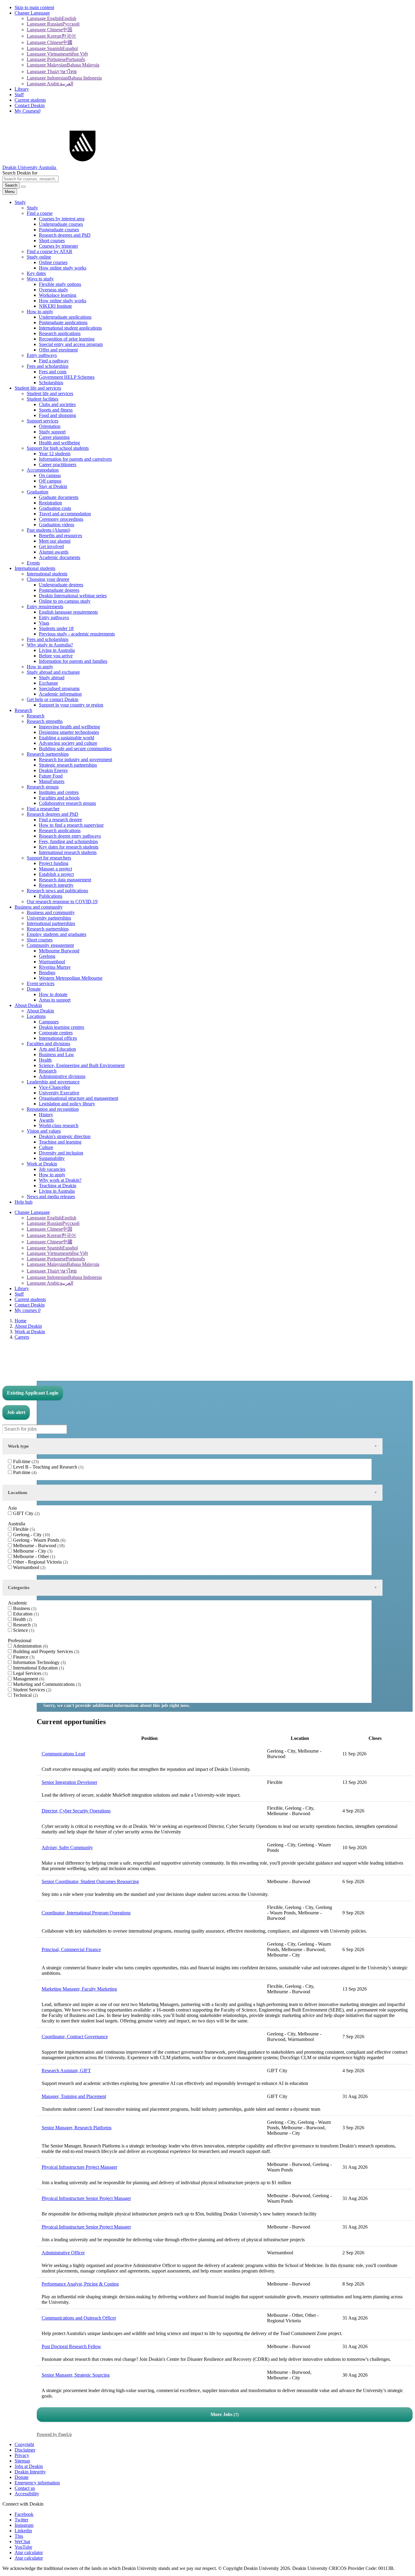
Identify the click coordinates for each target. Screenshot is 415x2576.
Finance (23, 1657)
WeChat (22, 2542)
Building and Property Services (45, 1651)
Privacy (22, 2455)
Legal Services (30, 1673)
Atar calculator (29, 2552)
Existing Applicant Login (33, 1393)
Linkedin (23, 2531)
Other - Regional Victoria (40, 1562)
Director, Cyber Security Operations (76, 1811)
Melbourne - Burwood (38, 1546)
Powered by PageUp (54, 2434)
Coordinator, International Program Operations (86, 1913)
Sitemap (22, 2461)
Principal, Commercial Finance (71, 1949)
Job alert (16, 1412)
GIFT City (26, 1513)
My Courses (27, 111)
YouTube (23, 2547)
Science (23, 1630)
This (19, 2536)
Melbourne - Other (33, 1556)
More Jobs (224, 2414)
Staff (19, 95)
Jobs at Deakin (29, 2466)
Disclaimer (25, 2450)
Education (25, 1614)
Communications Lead (63, 1754)
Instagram (24, 2525)
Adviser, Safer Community (67, 1847)
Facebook (24, 2514)
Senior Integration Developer (69, 1782)
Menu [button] (10, 192)
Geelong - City (31, 1535)
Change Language (32, 13)
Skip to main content (34, 7)
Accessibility (27, 2494)
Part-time (24, 1472)
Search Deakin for (20, 173)
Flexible (23, 1529)
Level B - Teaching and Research (48, 1467)
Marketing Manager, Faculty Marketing (79, 1989)
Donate (22, 2477)
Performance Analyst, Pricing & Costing (80, 2284)
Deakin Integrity (30, 2472)
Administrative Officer (63, 2253)
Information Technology (39, 1662)
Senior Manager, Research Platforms (77, 2128)
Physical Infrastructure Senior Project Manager (86, 2198)
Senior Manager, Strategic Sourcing (76, 2375)
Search (11, 185)
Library (22, 89)
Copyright (24, 2444)
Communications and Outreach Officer (79, 2318)
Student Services (31, 1690)
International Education (38, 1668)
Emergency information (37, 2483)
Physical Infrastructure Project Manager (79, 2167)
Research (24, 1625)
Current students (30, 100)
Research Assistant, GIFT (66, 2071)
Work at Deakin (30, 1332)
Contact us (25, 2488)
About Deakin (28, 1326)
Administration (30, 1646)
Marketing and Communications (46, 1684)
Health (22, 1619)
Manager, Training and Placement (74, 2096)
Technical (25, 1695)
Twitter (21, 2520)
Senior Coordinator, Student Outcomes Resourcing (90, 1881)
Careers (22, 1337)
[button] (23, 187)
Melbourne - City (32, 1551)
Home (21, 1321)
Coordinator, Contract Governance (75, 2037)
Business (24, 1608)
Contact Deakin (30, 105)
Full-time (25, 1461)
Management (28, 1679)
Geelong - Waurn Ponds (39, 1540)
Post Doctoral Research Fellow (71, 2346)
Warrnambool (29, 1567)
